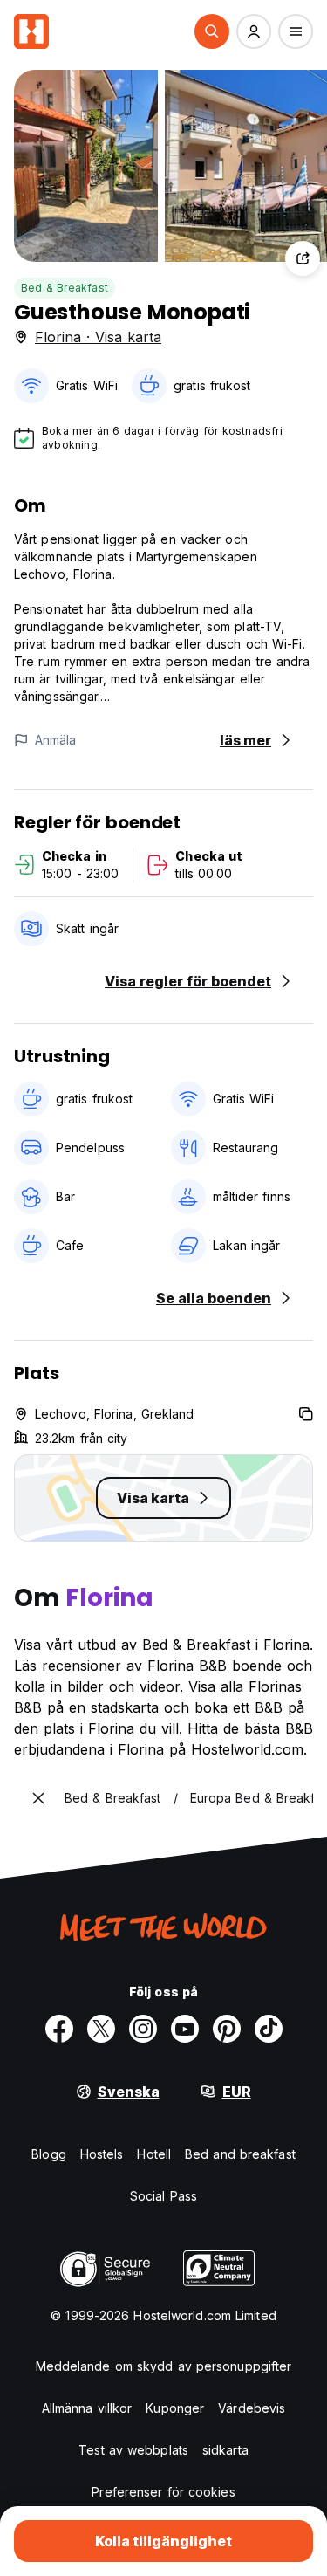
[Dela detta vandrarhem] (303, 258)
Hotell (154, 2154)
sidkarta (225, 2450)
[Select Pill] (212, 31)
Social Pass (163, 2196)
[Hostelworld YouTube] (185, 2029)
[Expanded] (38, 1798)
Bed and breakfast (240, 2154)
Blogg (49, 2154)
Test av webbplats (133, 2450)
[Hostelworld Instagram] (143, 2029)
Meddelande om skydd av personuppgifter (164, 2366)
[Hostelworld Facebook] (59, 2029)
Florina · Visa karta (98, 337)
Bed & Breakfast (65, 288)
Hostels (102, 2154)
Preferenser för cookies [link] (163, 2492)
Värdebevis (252, 2408)
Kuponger (175, 2408)
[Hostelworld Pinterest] (227, 2029)
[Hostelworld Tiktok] (269, 2029)
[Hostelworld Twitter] (101, 2029)
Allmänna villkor (87, 2408)
